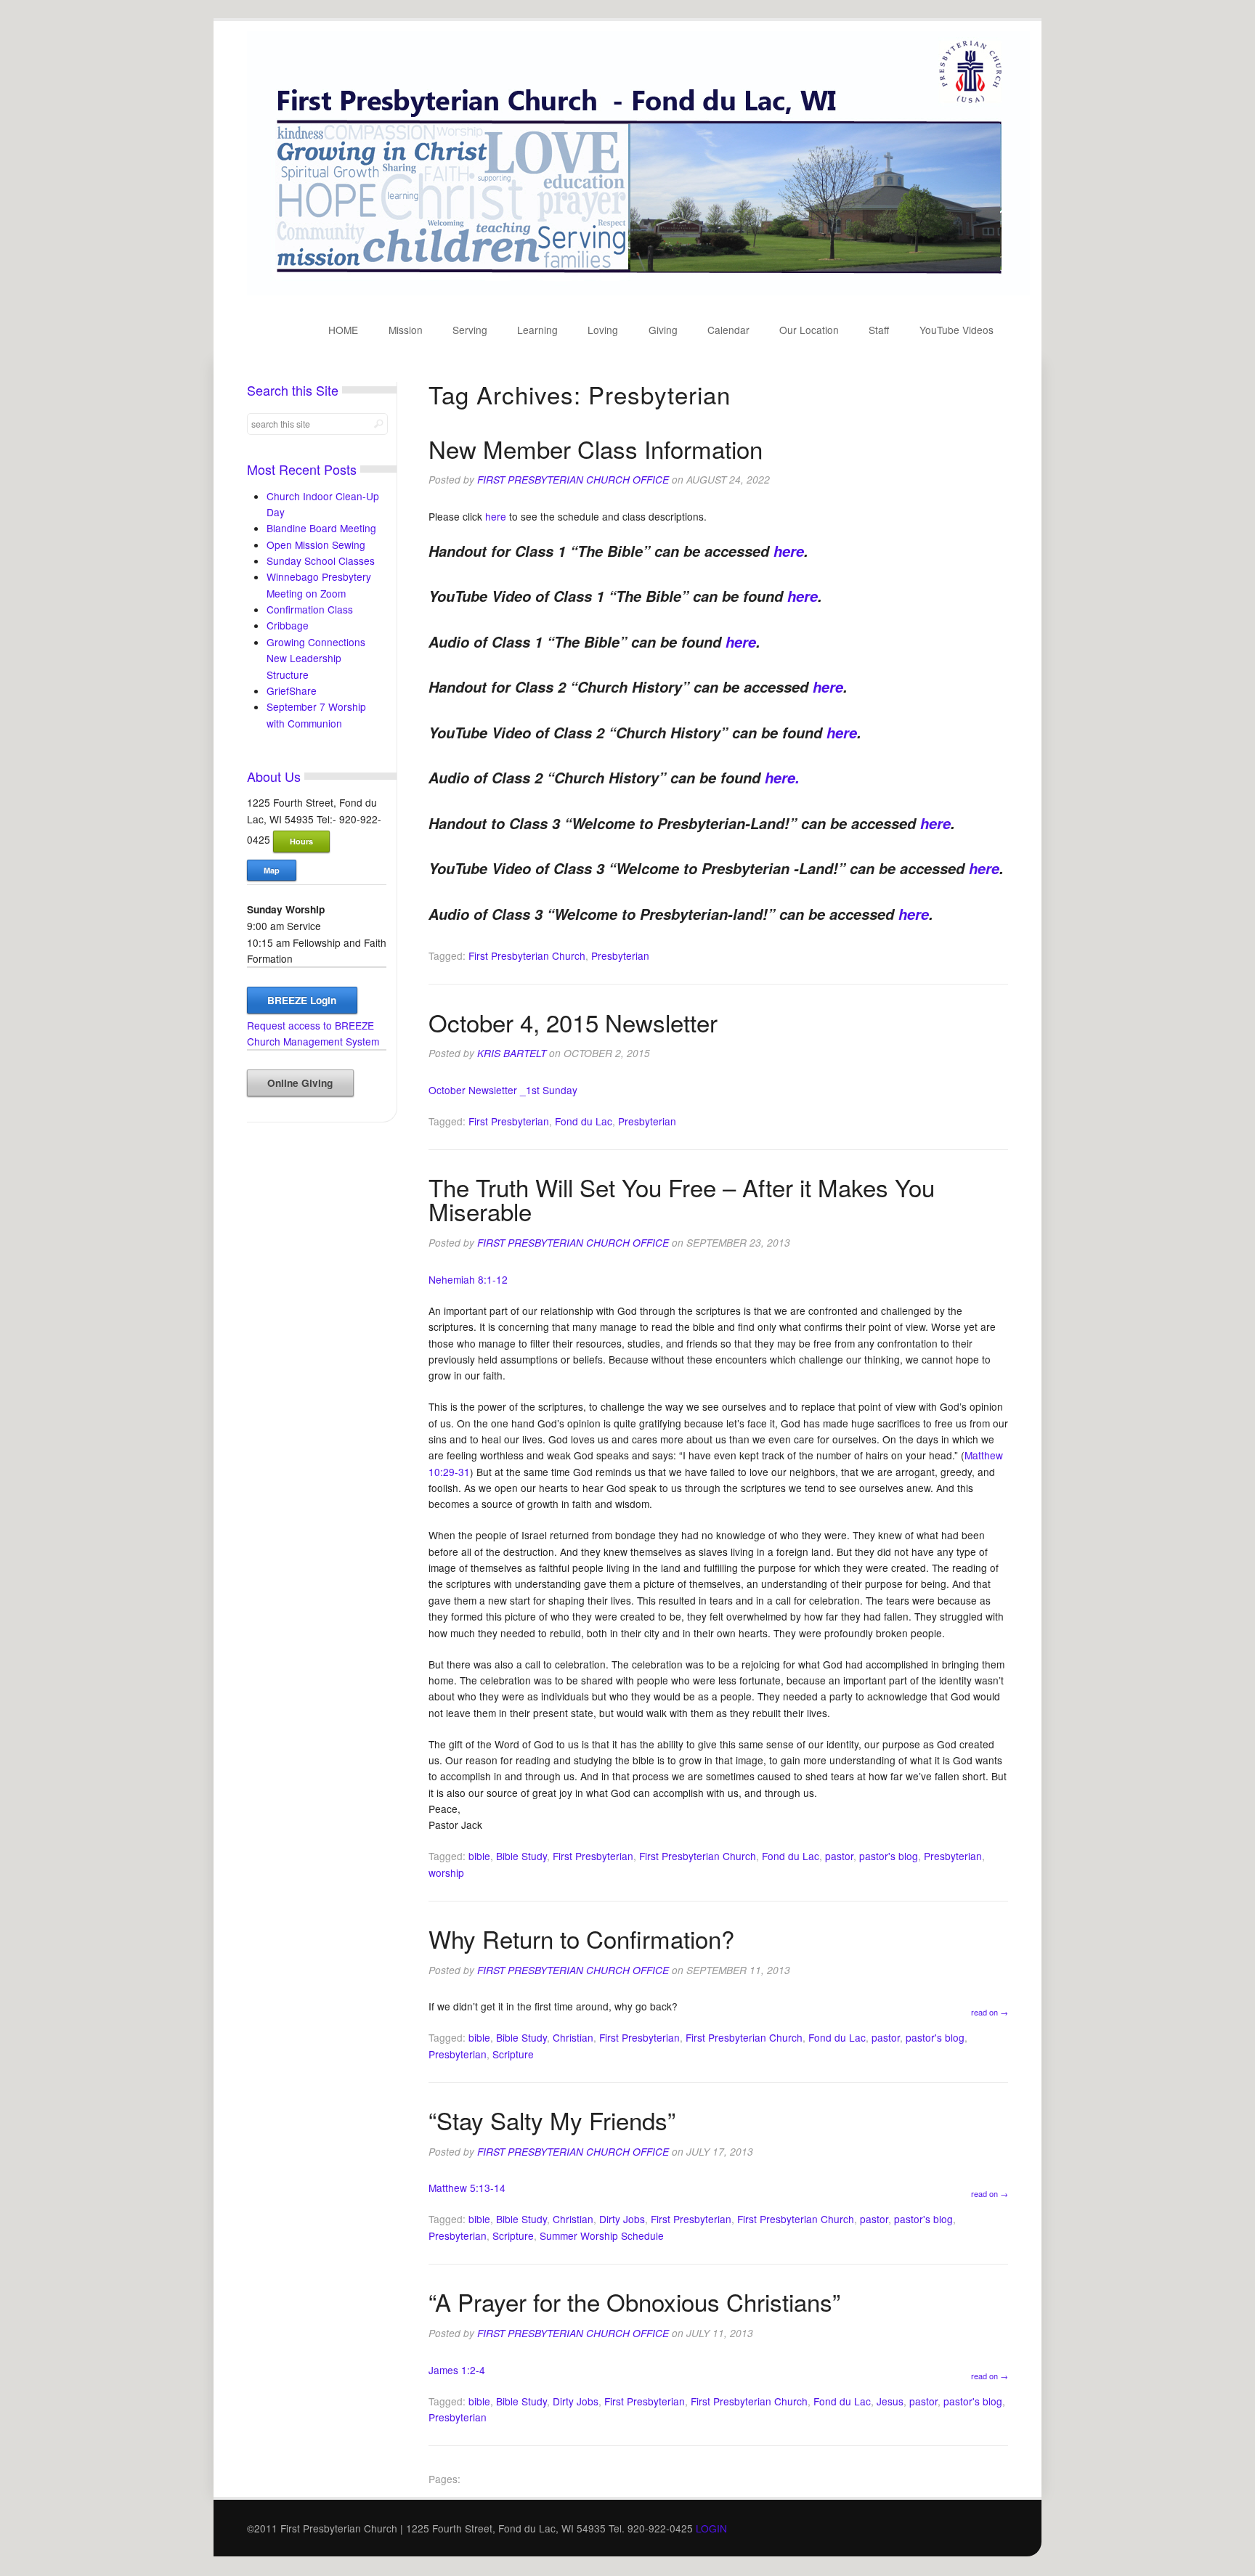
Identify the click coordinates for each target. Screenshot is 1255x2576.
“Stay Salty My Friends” (552, 2120)
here (497, 516)
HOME (343, 330)
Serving (470, 330)
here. (782, 778)
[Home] (638, 291)
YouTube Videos (957, 330)
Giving (663, 330)
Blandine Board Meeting (321, 528)
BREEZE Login (302, 1000)
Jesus (890, 2401)
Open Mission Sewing (316, 545)
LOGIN (711, 2528)
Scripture (513, 2054)
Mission (406, 330)
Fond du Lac (584, 1121)
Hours (301, 841)
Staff (879, 330)
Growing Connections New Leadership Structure (316, 658)
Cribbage (288, 625)
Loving (603, 330)
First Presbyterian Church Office (573, 480)
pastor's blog (889, 1856)
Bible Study (521, 1856)
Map (272, 870)
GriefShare (292, 690)
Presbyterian (620, 955)
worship (446, 1872)
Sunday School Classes (321, 561)
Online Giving (300, 1083)
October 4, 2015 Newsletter (573, 1022)
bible (479, 1856)
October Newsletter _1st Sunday (503, 1090)
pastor (839, 1856)
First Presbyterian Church (527, 955)
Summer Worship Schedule (602, 2235)
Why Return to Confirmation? (581, 1938)
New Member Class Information (596, 448)
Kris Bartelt (512, 1053)
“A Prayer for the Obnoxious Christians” (634, 2301)
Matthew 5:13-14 (467, 2188)
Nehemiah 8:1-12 (468, 1279)
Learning (537, 330)
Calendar (728, 330)
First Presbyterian (509, 1121)
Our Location (809, 330)
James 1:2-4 (457, 2370)
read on (990, 2012)
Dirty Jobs (622, 2219)
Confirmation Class (310, 609)
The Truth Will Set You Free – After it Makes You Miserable (682, 1199)
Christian (573, 2037)
